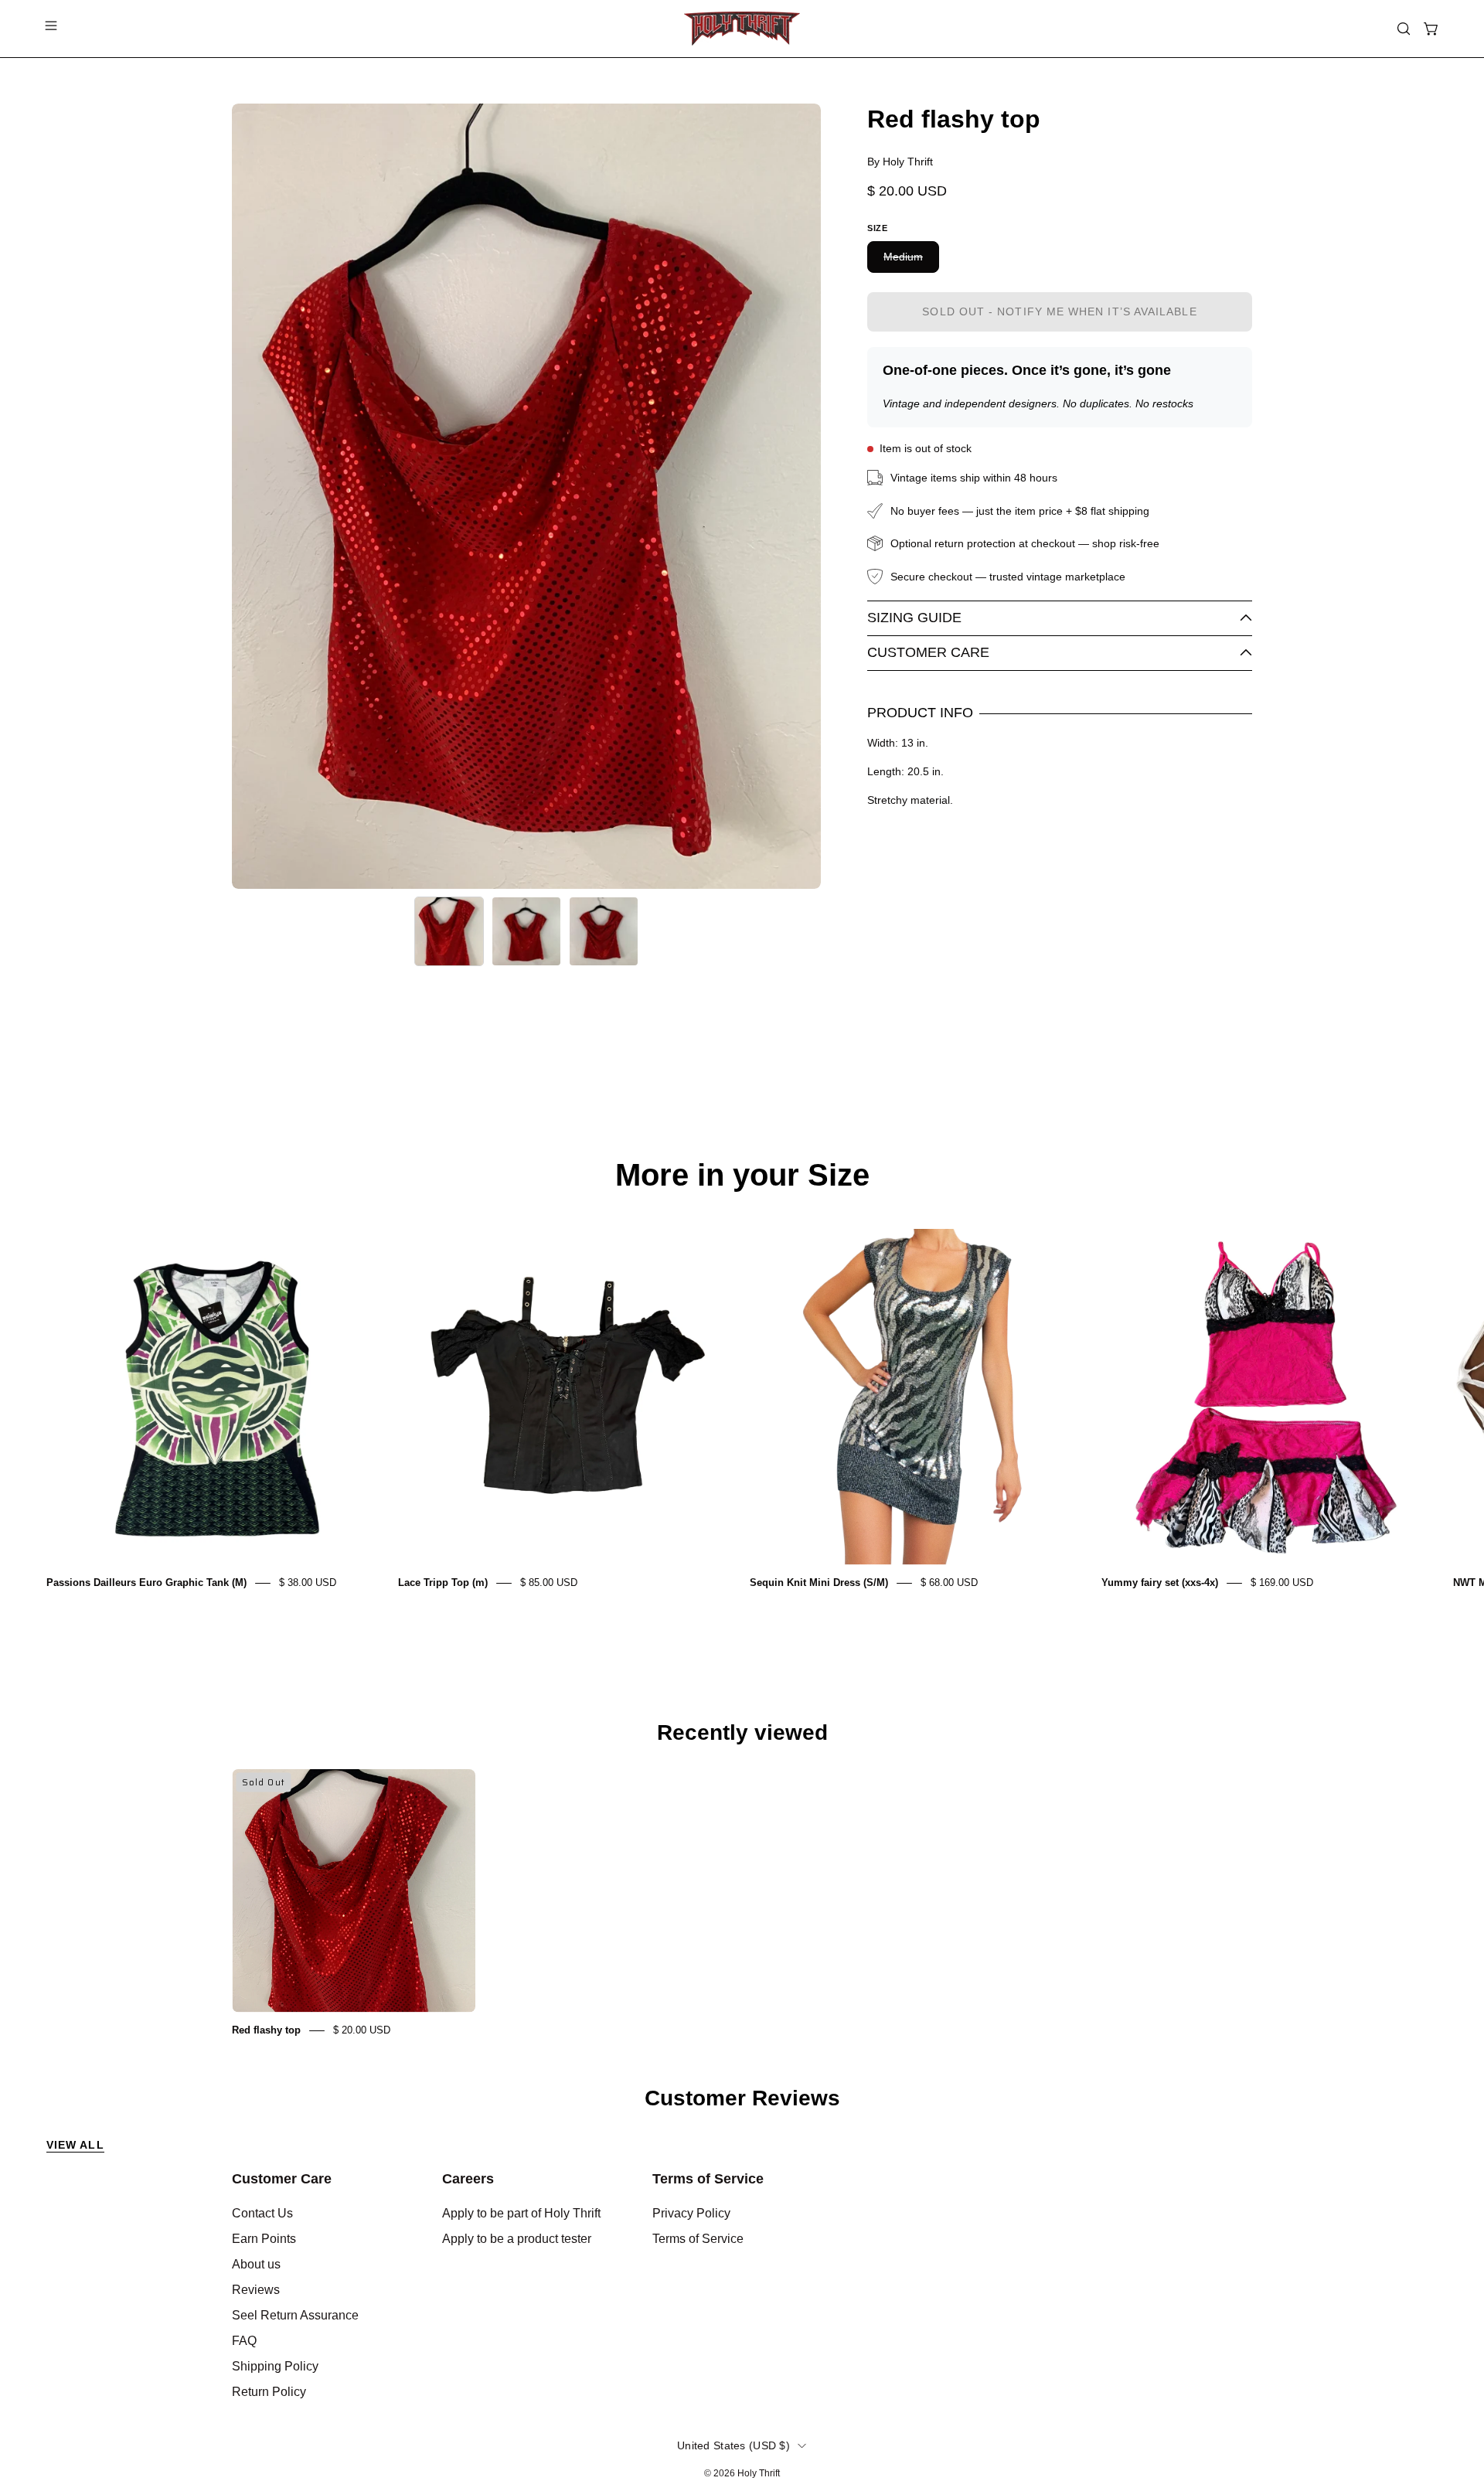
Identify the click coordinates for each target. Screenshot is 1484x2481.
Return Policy (269, 2392)
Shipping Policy (275, 2366)
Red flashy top (266, 2030)
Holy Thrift (759, 2473)
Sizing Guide (914, 618)
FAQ (244, 2341)
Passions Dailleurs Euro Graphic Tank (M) (146, 1583)
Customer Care (928, 652)
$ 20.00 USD (362, 2030)
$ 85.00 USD (549, 1583)
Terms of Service (708, 2179)
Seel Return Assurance (295, 2315)
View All (75, 2145)
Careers (468, 2179)
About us (256, 2264)
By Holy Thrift (900, 162)
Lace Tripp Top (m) (443, 1583)
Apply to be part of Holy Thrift (521, 2213)
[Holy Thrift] (742, 29)
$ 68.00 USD (949, 1583)
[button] (1404, 29)
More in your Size (742, 1175)
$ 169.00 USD (1282, 1583)
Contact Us (262, 2213)
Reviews (256, 2290)
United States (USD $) (733, 2445)
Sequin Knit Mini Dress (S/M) (819, 1583)
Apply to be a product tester (517, 2239)
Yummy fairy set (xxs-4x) (1160, 1583)
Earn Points (264, 2239)
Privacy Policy (691, 2213)
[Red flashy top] (449, 931)
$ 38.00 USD (308, 1583)
